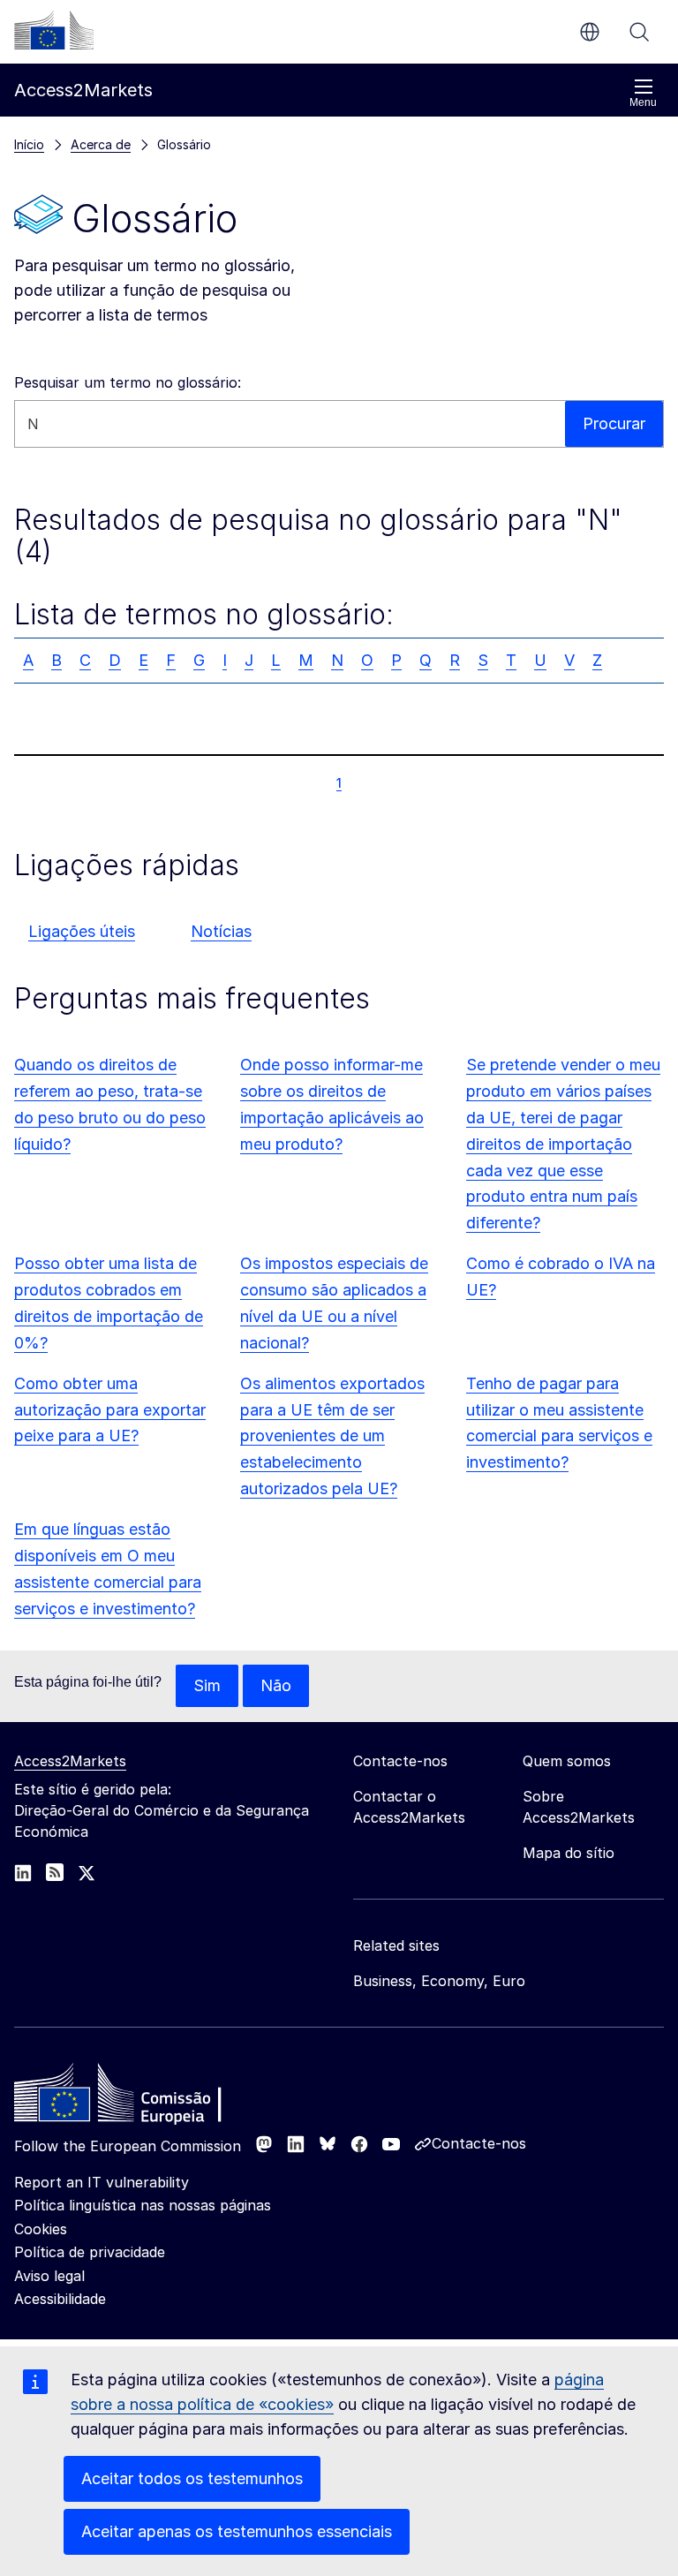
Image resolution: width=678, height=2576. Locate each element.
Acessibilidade (60, 2299)
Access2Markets (70, 1761)
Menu (643, 102)
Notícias (221, 931)
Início (29, 144)
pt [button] (590, 32)
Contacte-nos (479, 2143)
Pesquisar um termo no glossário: (128, 382)
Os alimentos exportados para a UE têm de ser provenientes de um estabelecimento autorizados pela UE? (332, 1436)
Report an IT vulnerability (102, 2182)
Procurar (639, 32)
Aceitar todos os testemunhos (192, 2478)
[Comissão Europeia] (54, 30)
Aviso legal (49, 2276)
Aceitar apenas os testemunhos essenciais (237, 2531)
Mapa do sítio (569, 1853)
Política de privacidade (90, 2252)
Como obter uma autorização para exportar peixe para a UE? (110, 1410)
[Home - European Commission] (142, 2097)
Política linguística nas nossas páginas (143, 2205)
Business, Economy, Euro (439, 1981)
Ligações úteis (82, 931)
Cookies (41, 2229)
